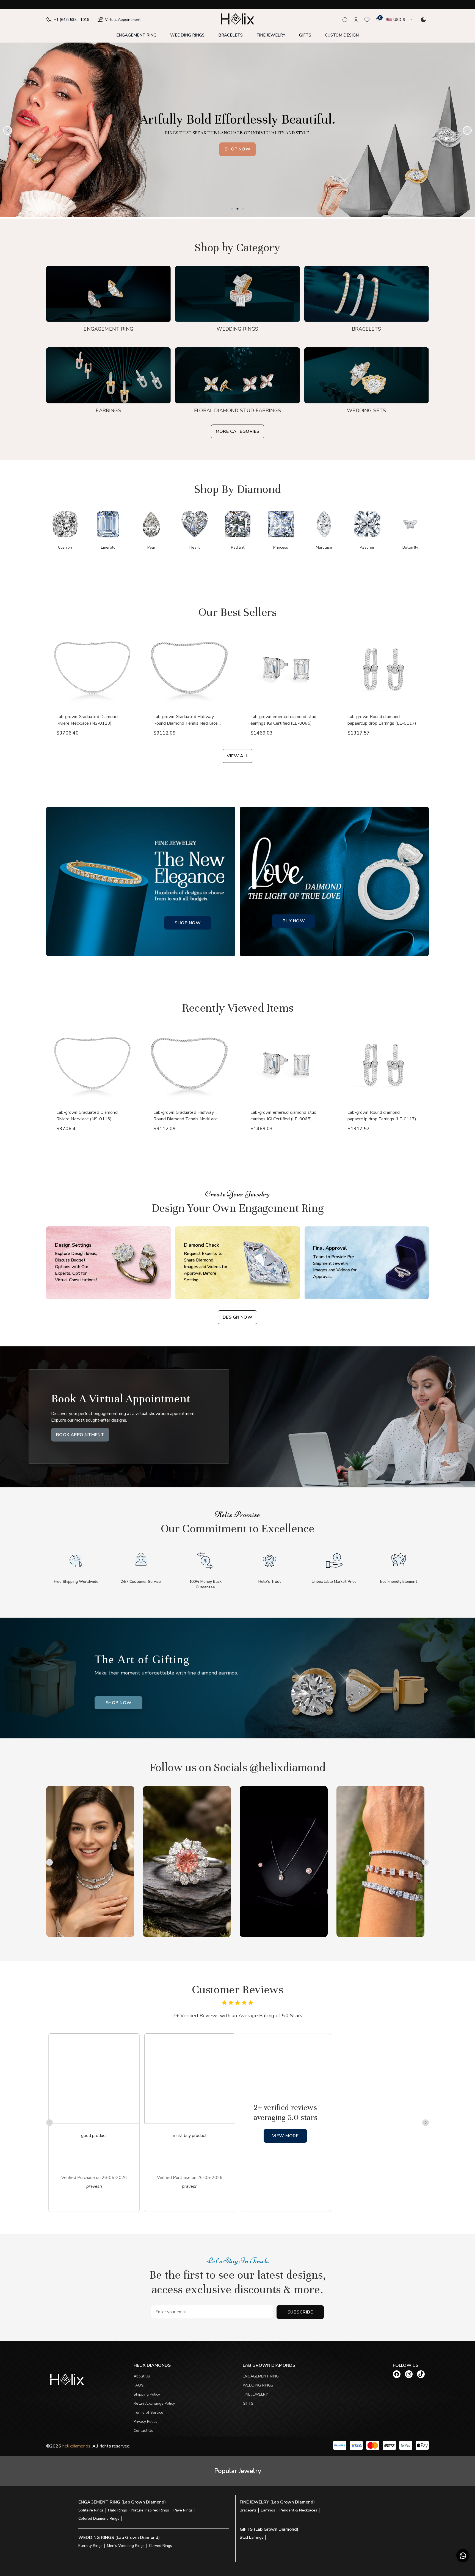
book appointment (80, 1435)
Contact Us (143, 2431)
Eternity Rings (90, 2546)
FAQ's (139, 2385)
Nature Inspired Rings (150, 2510)
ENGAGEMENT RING (136, 35)
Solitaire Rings (91, 2510)
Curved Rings (161, 2546)
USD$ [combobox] (399, 20)
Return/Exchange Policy (154, 2403)
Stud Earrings (252, 2537)
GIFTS (305, 35)
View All (237, 756)
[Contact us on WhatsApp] (463, 2556)
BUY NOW (294, 921)
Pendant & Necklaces (298, 2510)
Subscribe (300, 2312)
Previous (8, 130)
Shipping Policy (147, 2394)
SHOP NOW (188, 923)
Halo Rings (118, 2510)
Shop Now (318, 149)
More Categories (238, 431)
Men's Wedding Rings (126, 2546)
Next (467, 130)
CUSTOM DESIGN (342, 35)
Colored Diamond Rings (99, 2518)
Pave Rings (183, 2510)
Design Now (238, 1317)
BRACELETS (230, 35)
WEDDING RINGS (187, 35)
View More (286, 2136)
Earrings (268, 2510)
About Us (142, 2376)
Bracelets (248, 2510)
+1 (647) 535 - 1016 (71, 20)
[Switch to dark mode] (423, 20)
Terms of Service (148, 2412)
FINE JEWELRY (271, 35)
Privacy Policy (145, 2422)
